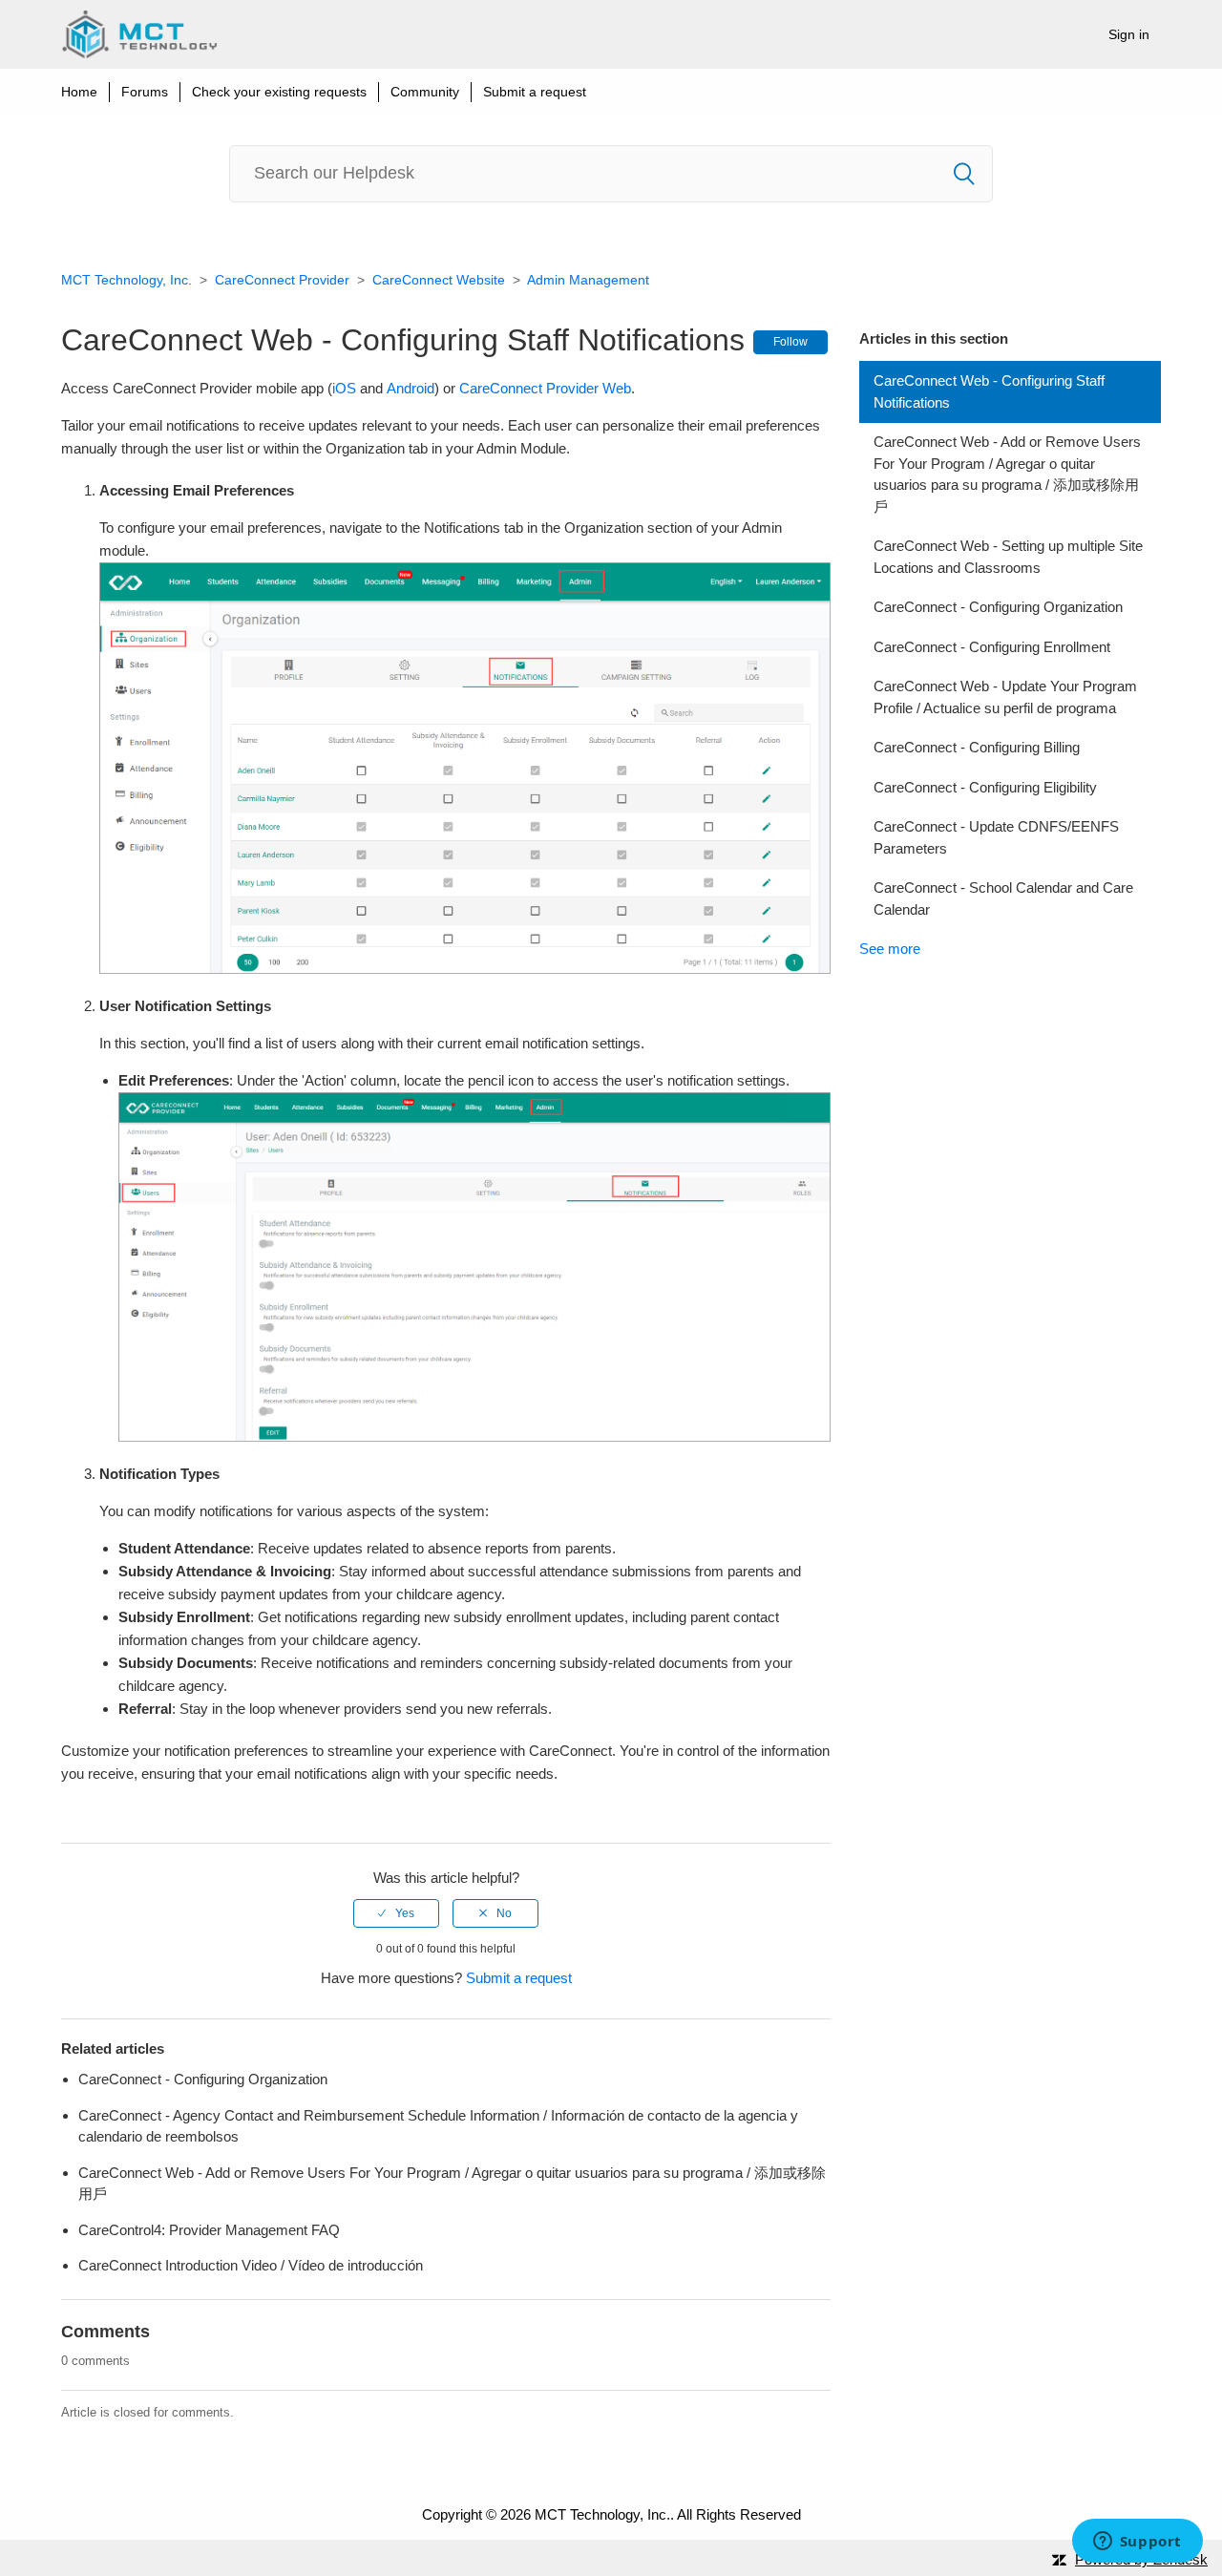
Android (411, 388)
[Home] (139, 34)
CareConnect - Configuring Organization (998, 607)
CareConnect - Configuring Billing (977, 747)
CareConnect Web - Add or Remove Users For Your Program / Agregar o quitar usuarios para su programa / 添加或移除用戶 (1007, 474)
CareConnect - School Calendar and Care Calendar (1003, 898)
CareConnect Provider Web (545, 388)
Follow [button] (790, 342)
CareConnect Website (439, 280)
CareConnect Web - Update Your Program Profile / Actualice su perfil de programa (1005, 697)
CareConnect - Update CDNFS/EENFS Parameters (996, 837)
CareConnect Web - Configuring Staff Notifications (989, 391)
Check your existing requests (279, 92)
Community (425, 92)
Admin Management (588, 280)
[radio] (396, 1913)
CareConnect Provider (282, 280)
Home (79, 92)
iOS (344, 388)
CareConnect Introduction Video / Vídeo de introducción (251, 2265)
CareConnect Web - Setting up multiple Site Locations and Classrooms (1008, 557)
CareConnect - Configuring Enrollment (992, 647)
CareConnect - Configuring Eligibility (985, 787)
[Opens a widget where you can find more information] (1137, 2543)
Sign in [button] (1129, 34)
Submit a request (535, 92)
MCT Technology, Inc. (126, 280)
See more (890, 949)
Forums (145, 92)
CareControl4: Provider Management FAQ (209, 2230)
